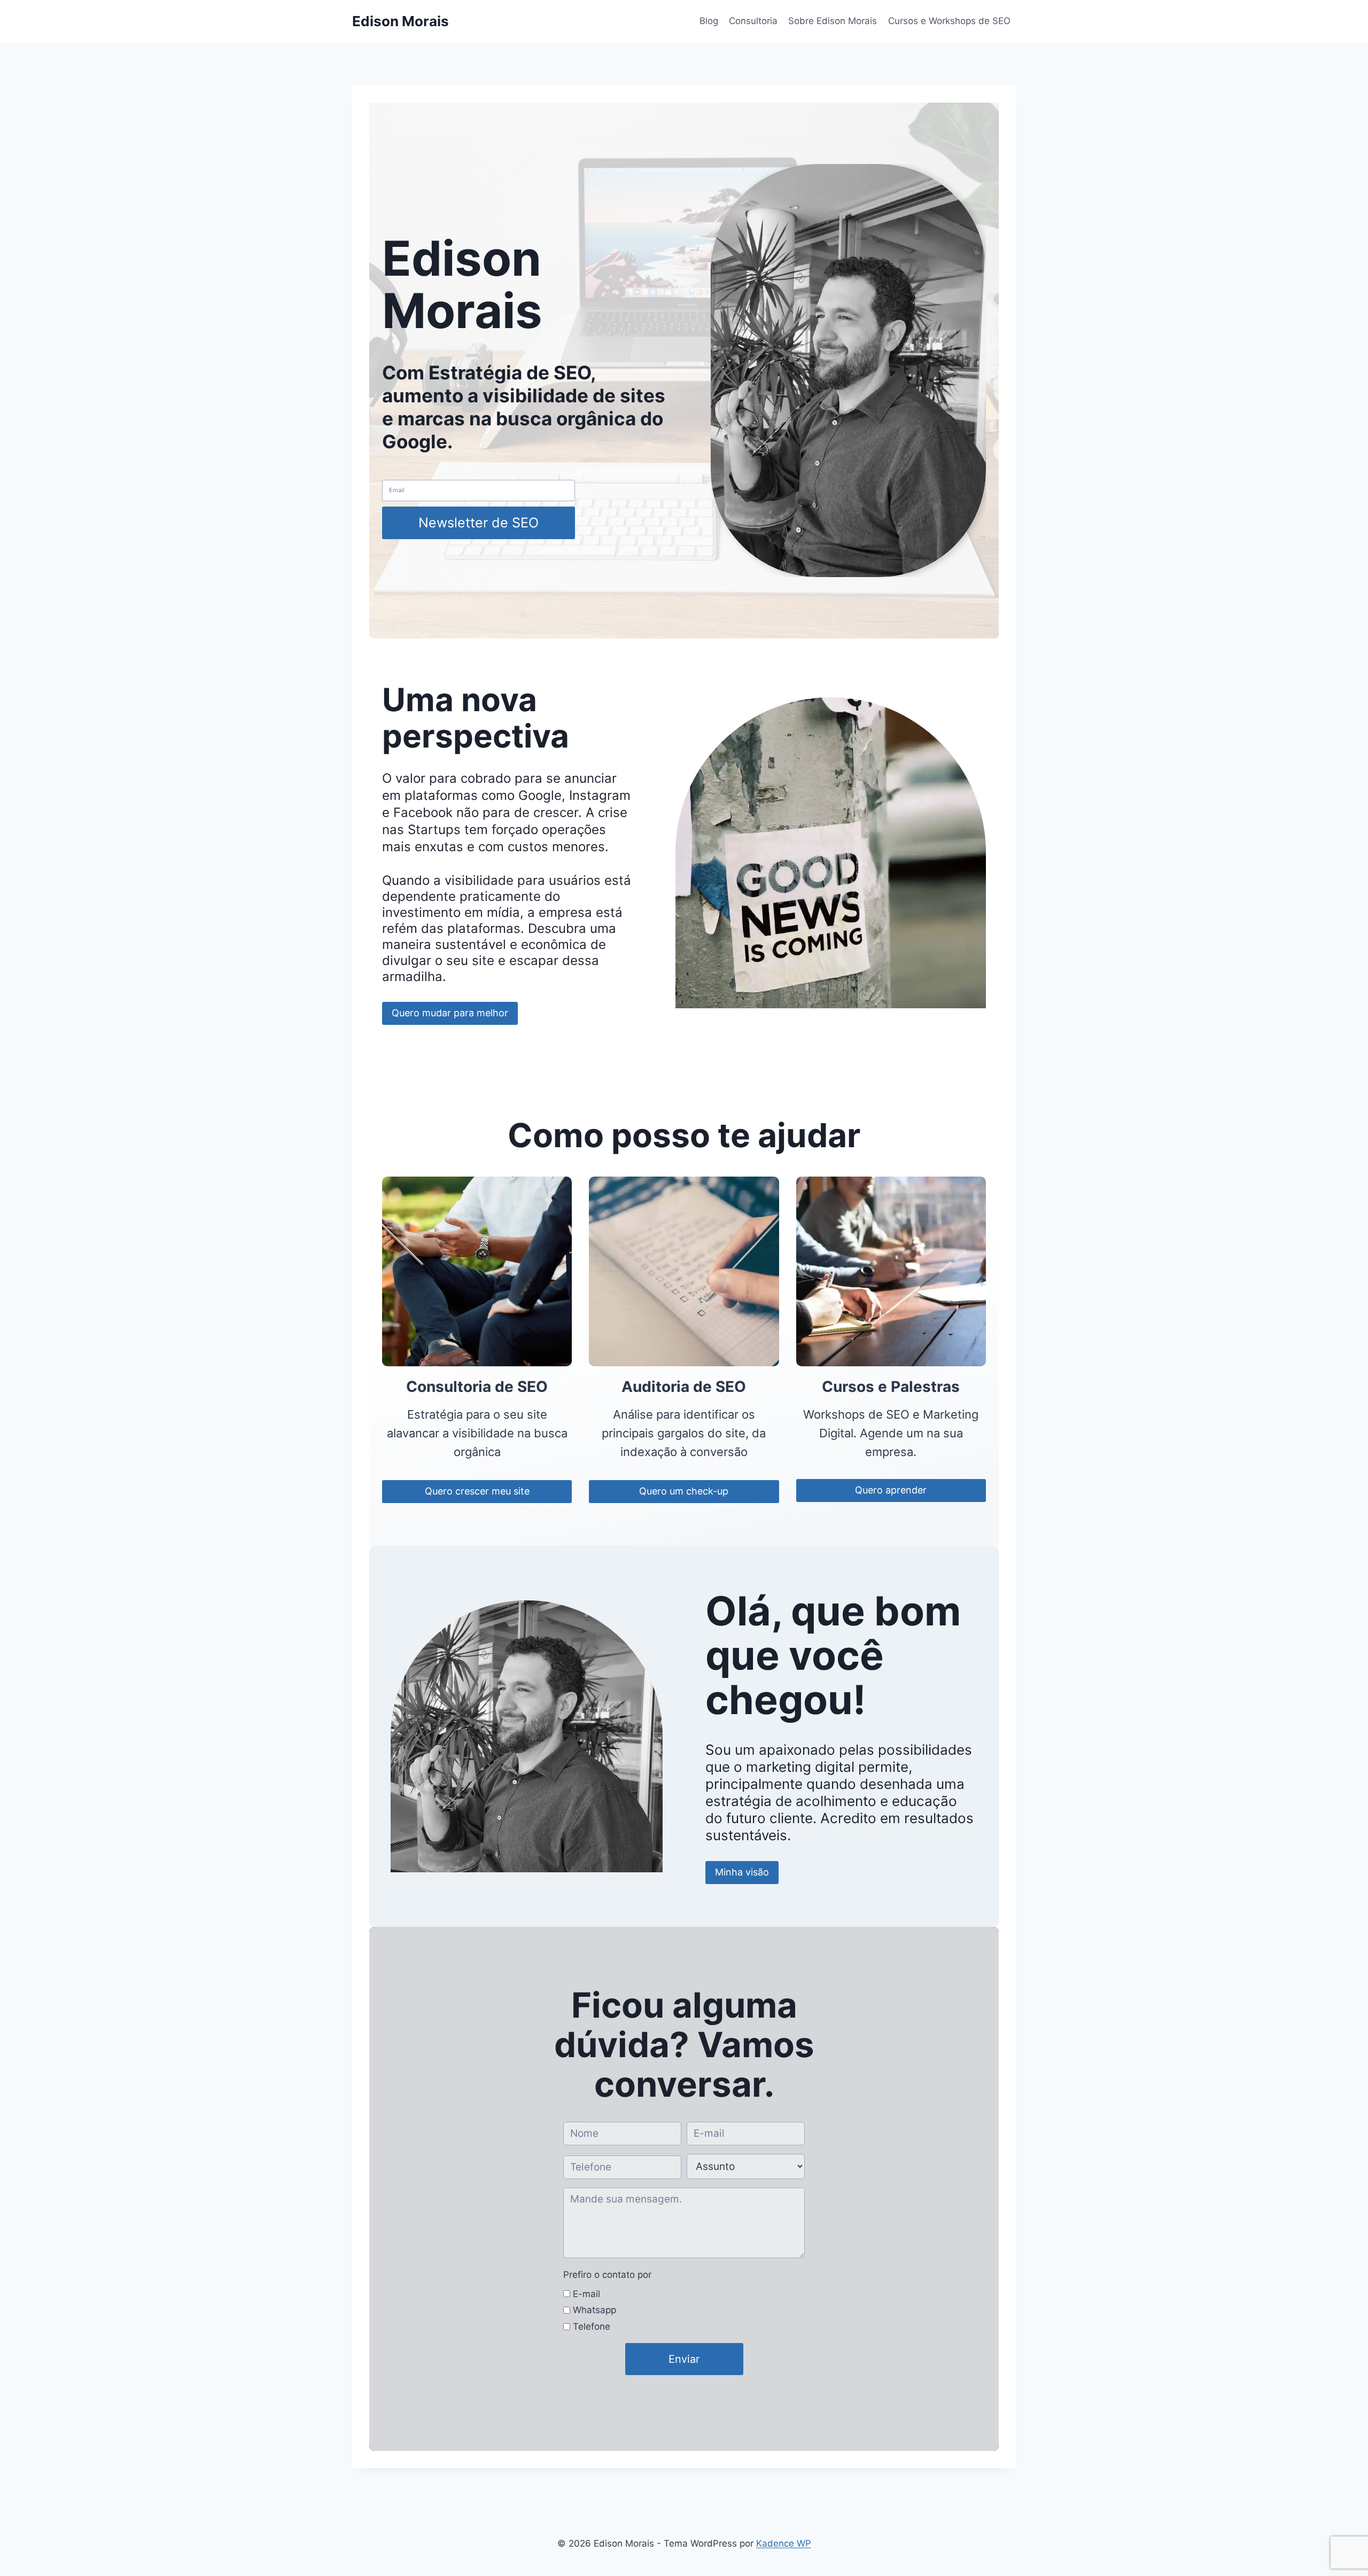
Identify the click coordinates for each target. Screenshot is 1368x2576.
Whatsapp (594, 2310)
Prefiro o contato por (607, 2275)
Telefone (592, 2326)
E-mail (586, 2294)
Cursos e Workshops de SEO (949, 21)
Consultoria (753, 21)
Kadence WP (784, 2543)
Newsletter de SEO (479, 523)
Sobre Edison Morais (833, 21)
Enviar (684, 2359)
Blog (709, 21)
